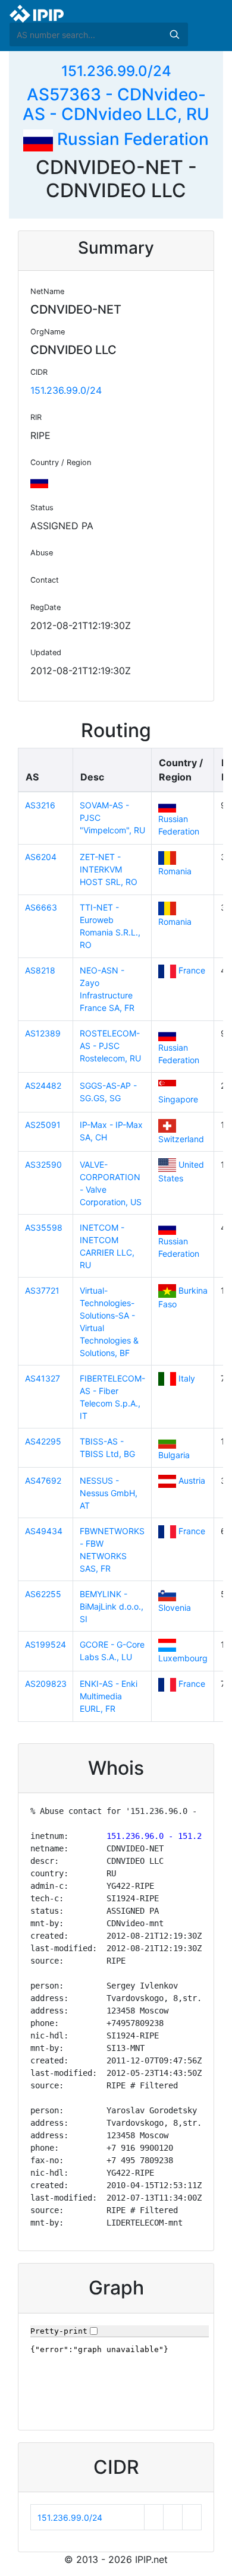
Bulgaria (174, 1455)
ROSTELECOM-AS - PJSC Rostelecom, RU (110, 1046)
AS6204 (41, 857)
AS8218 (40, 970)
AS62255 (43, 1594)
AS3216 (40, 805)
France (192, 970)
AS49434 (44, 1531)
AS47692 (43, 1480)
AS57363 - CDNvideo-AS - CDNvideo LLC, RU (116, 105)
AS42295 (43, 1441)
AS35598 (44, 1227)
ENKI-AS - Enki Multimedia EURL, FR (109, 1696)
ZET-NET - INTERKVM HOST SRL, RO (109, 869)
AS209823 (46, 1684)
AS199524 (46, 1644)
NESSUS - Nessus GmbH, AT (109, 1493)
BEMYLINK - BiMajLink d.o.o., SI (112, 1606)
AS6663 (41, 907)
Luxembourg (183, 1658)
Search (174, 34)
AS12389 (43, 1033)
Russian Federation (131, 139)
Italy (187, 1378)
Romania (175, 871)
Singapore (178, 1099)
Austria (192, 1480)
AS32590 (43, 1164)
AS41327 (43, 1378)
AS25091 (43, 1125)
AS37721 (42, 1290)
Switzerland (181, 1139)
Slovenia (175, 1608)
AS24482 (43, 1085)
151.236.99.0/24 (116, 71)
